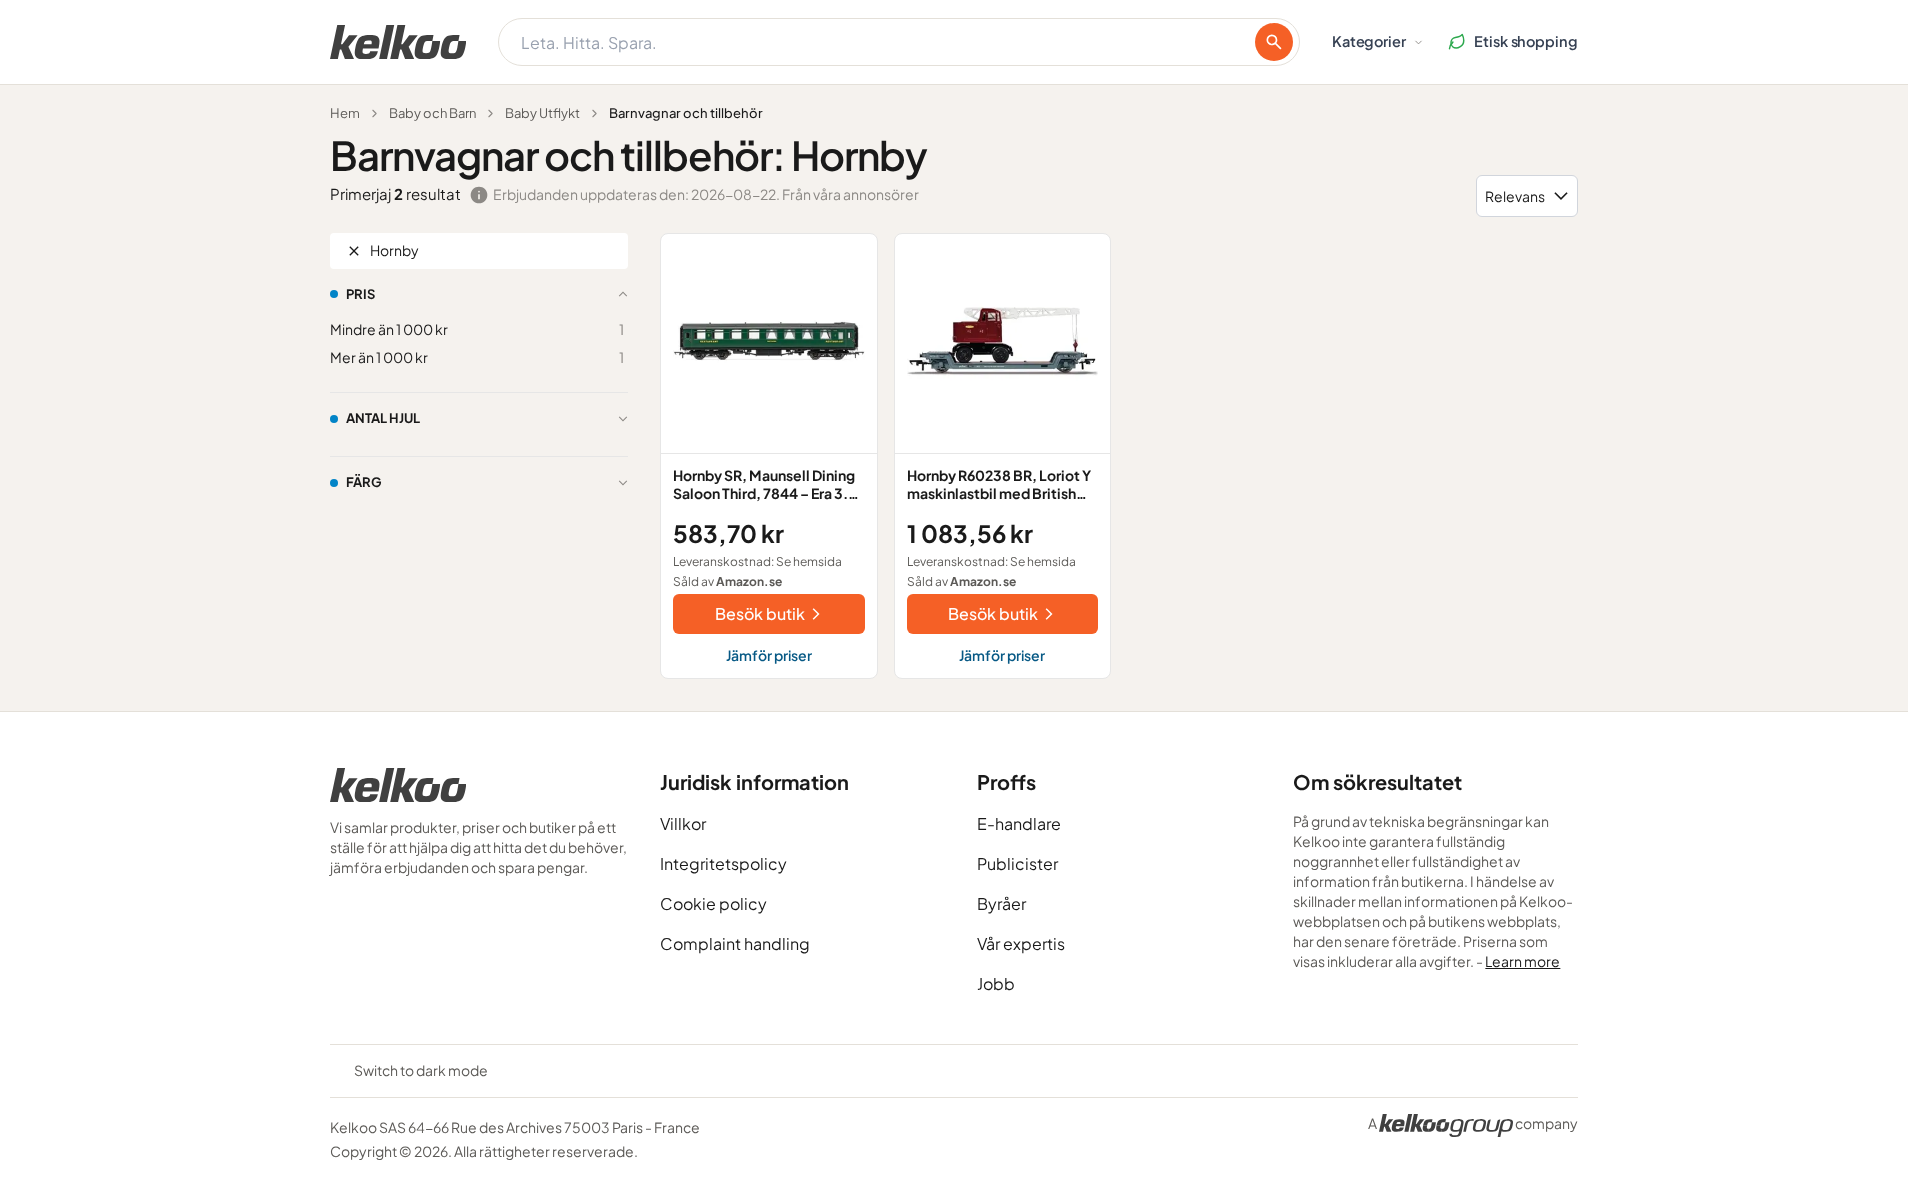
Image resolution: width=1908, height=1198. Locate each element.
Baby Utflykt (542, 113)
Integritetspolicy (723, 863)
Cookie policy (713, 903)
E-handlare (1019, 823)
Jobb (996, 983)
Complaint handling (735, 943)
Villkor (683, 823)
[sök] (1274, 42)
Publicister (1017, 863)
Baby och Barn (432, 113)
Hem (345, 113)
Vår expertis (1021, 943)
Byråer (1001, 903)
